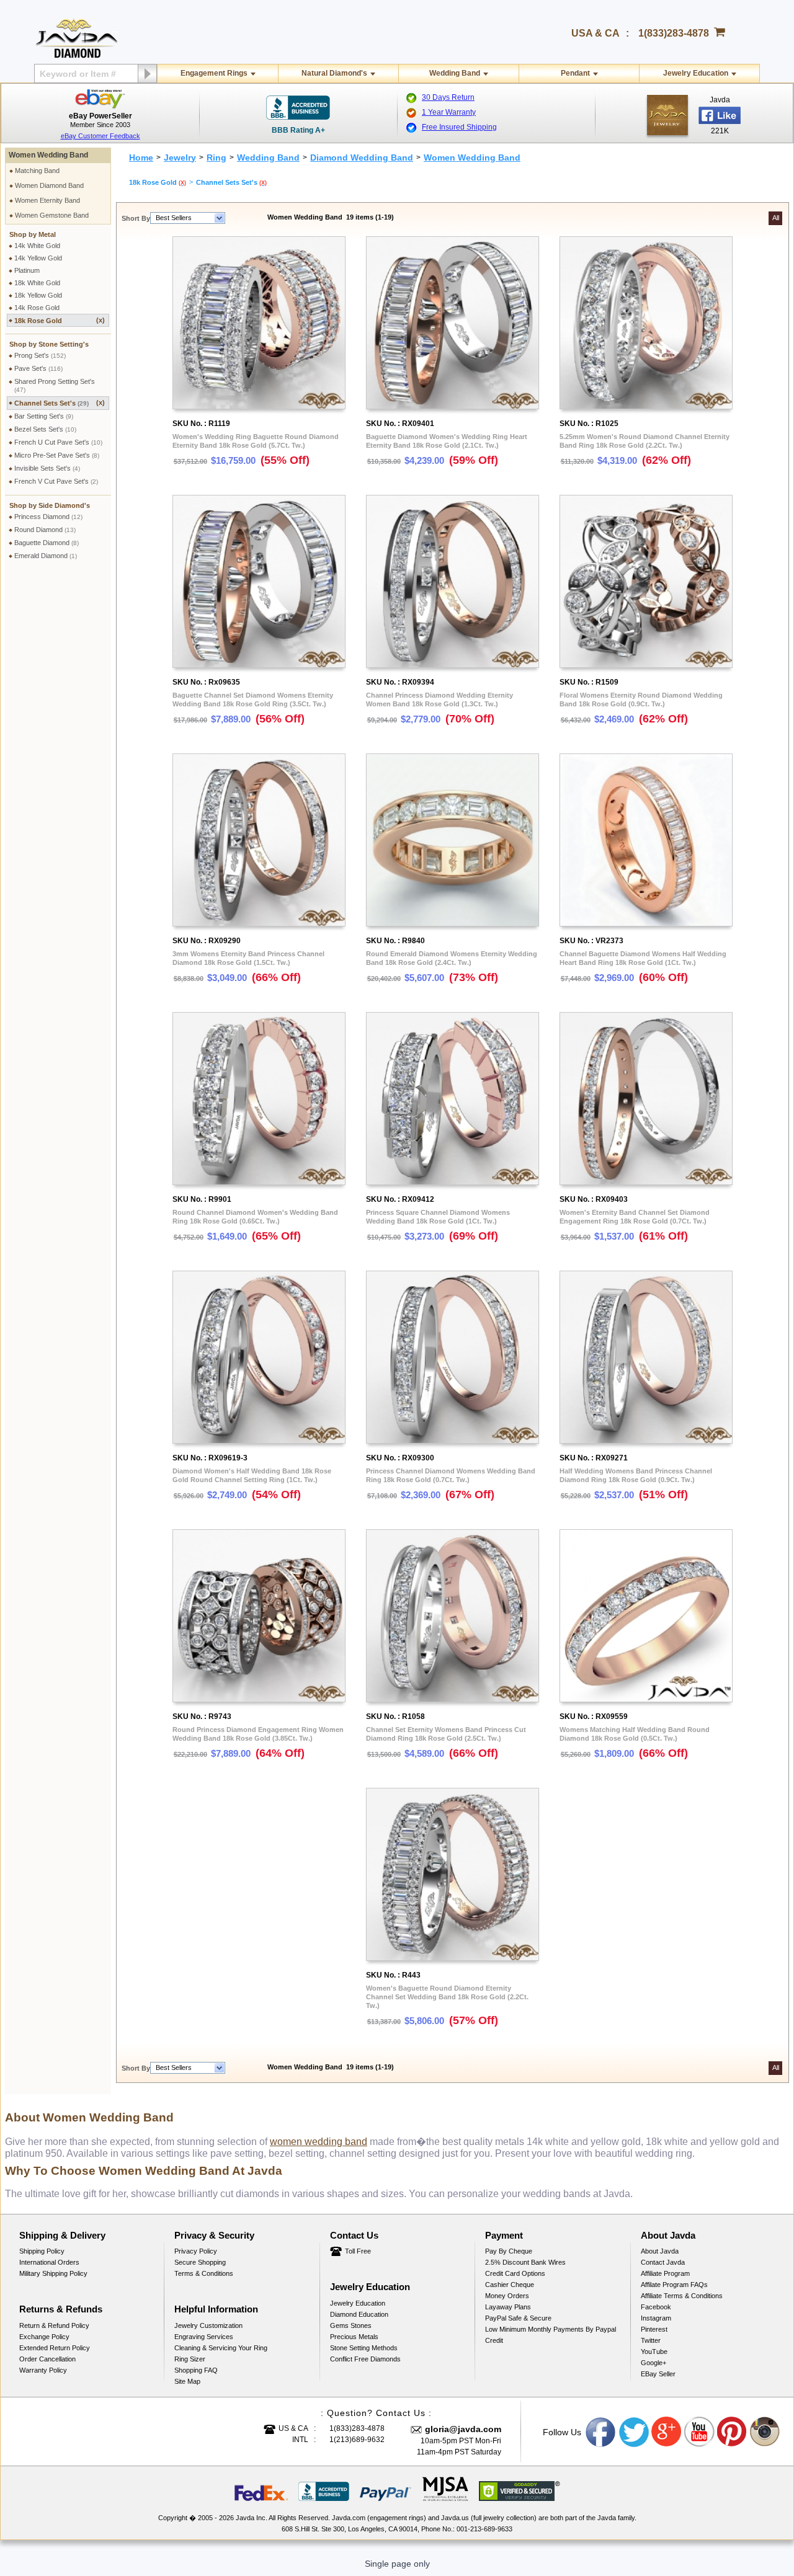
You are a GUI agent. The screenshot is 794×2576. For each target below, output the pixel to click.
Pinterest (654, 2329)
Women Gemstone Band (52, 215)
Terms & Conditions (204, 2273)
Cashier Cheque (510, 2285)
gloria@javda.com (463, 2429)
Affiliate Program (665, 2273)
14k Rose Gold (37, 308)
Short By (136, 218)
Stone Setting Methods (364, 2348)
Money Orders (507, 2296)
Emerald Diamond (46, 556)
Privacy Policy (196, 2251)
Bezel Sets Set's (45, 429)
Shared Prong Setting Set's (55, 385)
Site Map (187, 2381)
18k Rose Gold (60, 320)
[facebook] (667, 115)
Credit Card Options (515, 2273)
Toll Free (358, 2251)
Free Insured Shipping (459, 127)
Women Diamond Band (49, 185)
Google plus (667, 2432)
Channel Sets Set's (60, 403)
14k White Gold (37, 246)
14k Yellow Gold (38, 258)
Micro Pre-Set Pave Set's (57, 455)
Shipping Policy (42, 2251)
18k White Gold (37, 283)
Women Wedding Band (48, 155)
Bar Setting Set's (44, 416)
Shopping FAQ (196, 2370)
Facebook (656, 2307)
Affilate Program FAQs (674, 2285)
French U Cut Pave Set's (58, 442)
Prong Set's (40, 355)
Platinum (27, 270)
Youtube (700, 2432)
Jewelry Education (696, 73)
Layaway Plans (508, 2307)
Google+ (653, 2363)
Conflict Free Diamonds (365, 2359)
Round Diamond (45, 530)
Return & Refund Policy (54, 2325)
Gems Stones (351, 2325)
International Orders (49, 2262)
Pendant (575, 73)
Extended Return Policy (55, 2348)
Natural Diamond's (334, 73)
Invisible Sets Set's (47, 468)
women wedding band (319, 2142)
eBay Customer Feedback (100, 136)
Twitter (651, 2340)
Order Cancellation (47, 2359)
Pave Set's (38, 368)
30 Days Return (448, 97)
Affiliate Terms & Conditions (682, 2296)
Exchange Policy (44, 2337)
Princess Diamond (48, 517)
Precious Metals (354, 2337)
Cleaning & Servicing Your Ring (221, 2348)
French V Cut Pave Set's (56, 481)
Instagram (656, 2318)
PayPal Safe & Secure (518, 2318)
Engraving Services (204, 2337)
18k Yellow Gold (38, 295)
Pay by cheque (509, 2251)
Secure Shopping (200, 2262)
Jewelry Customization (208, 2325)
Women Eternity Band (47, 200)
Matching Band (37, 171)
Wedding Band (455, 73)
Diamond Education (359, 2314)
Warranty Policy (43, 2370)
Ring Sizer (190, 2359)
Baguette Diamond (47, 543)
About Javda (660, 2251)
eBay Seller (658, 2374)
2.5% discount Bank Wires (525, 2262)
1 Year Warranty (449, 112)
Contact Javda (663, 2262)
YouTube (654, 2352)
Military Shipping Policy (53, 2273)
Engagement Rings (214, 73)
